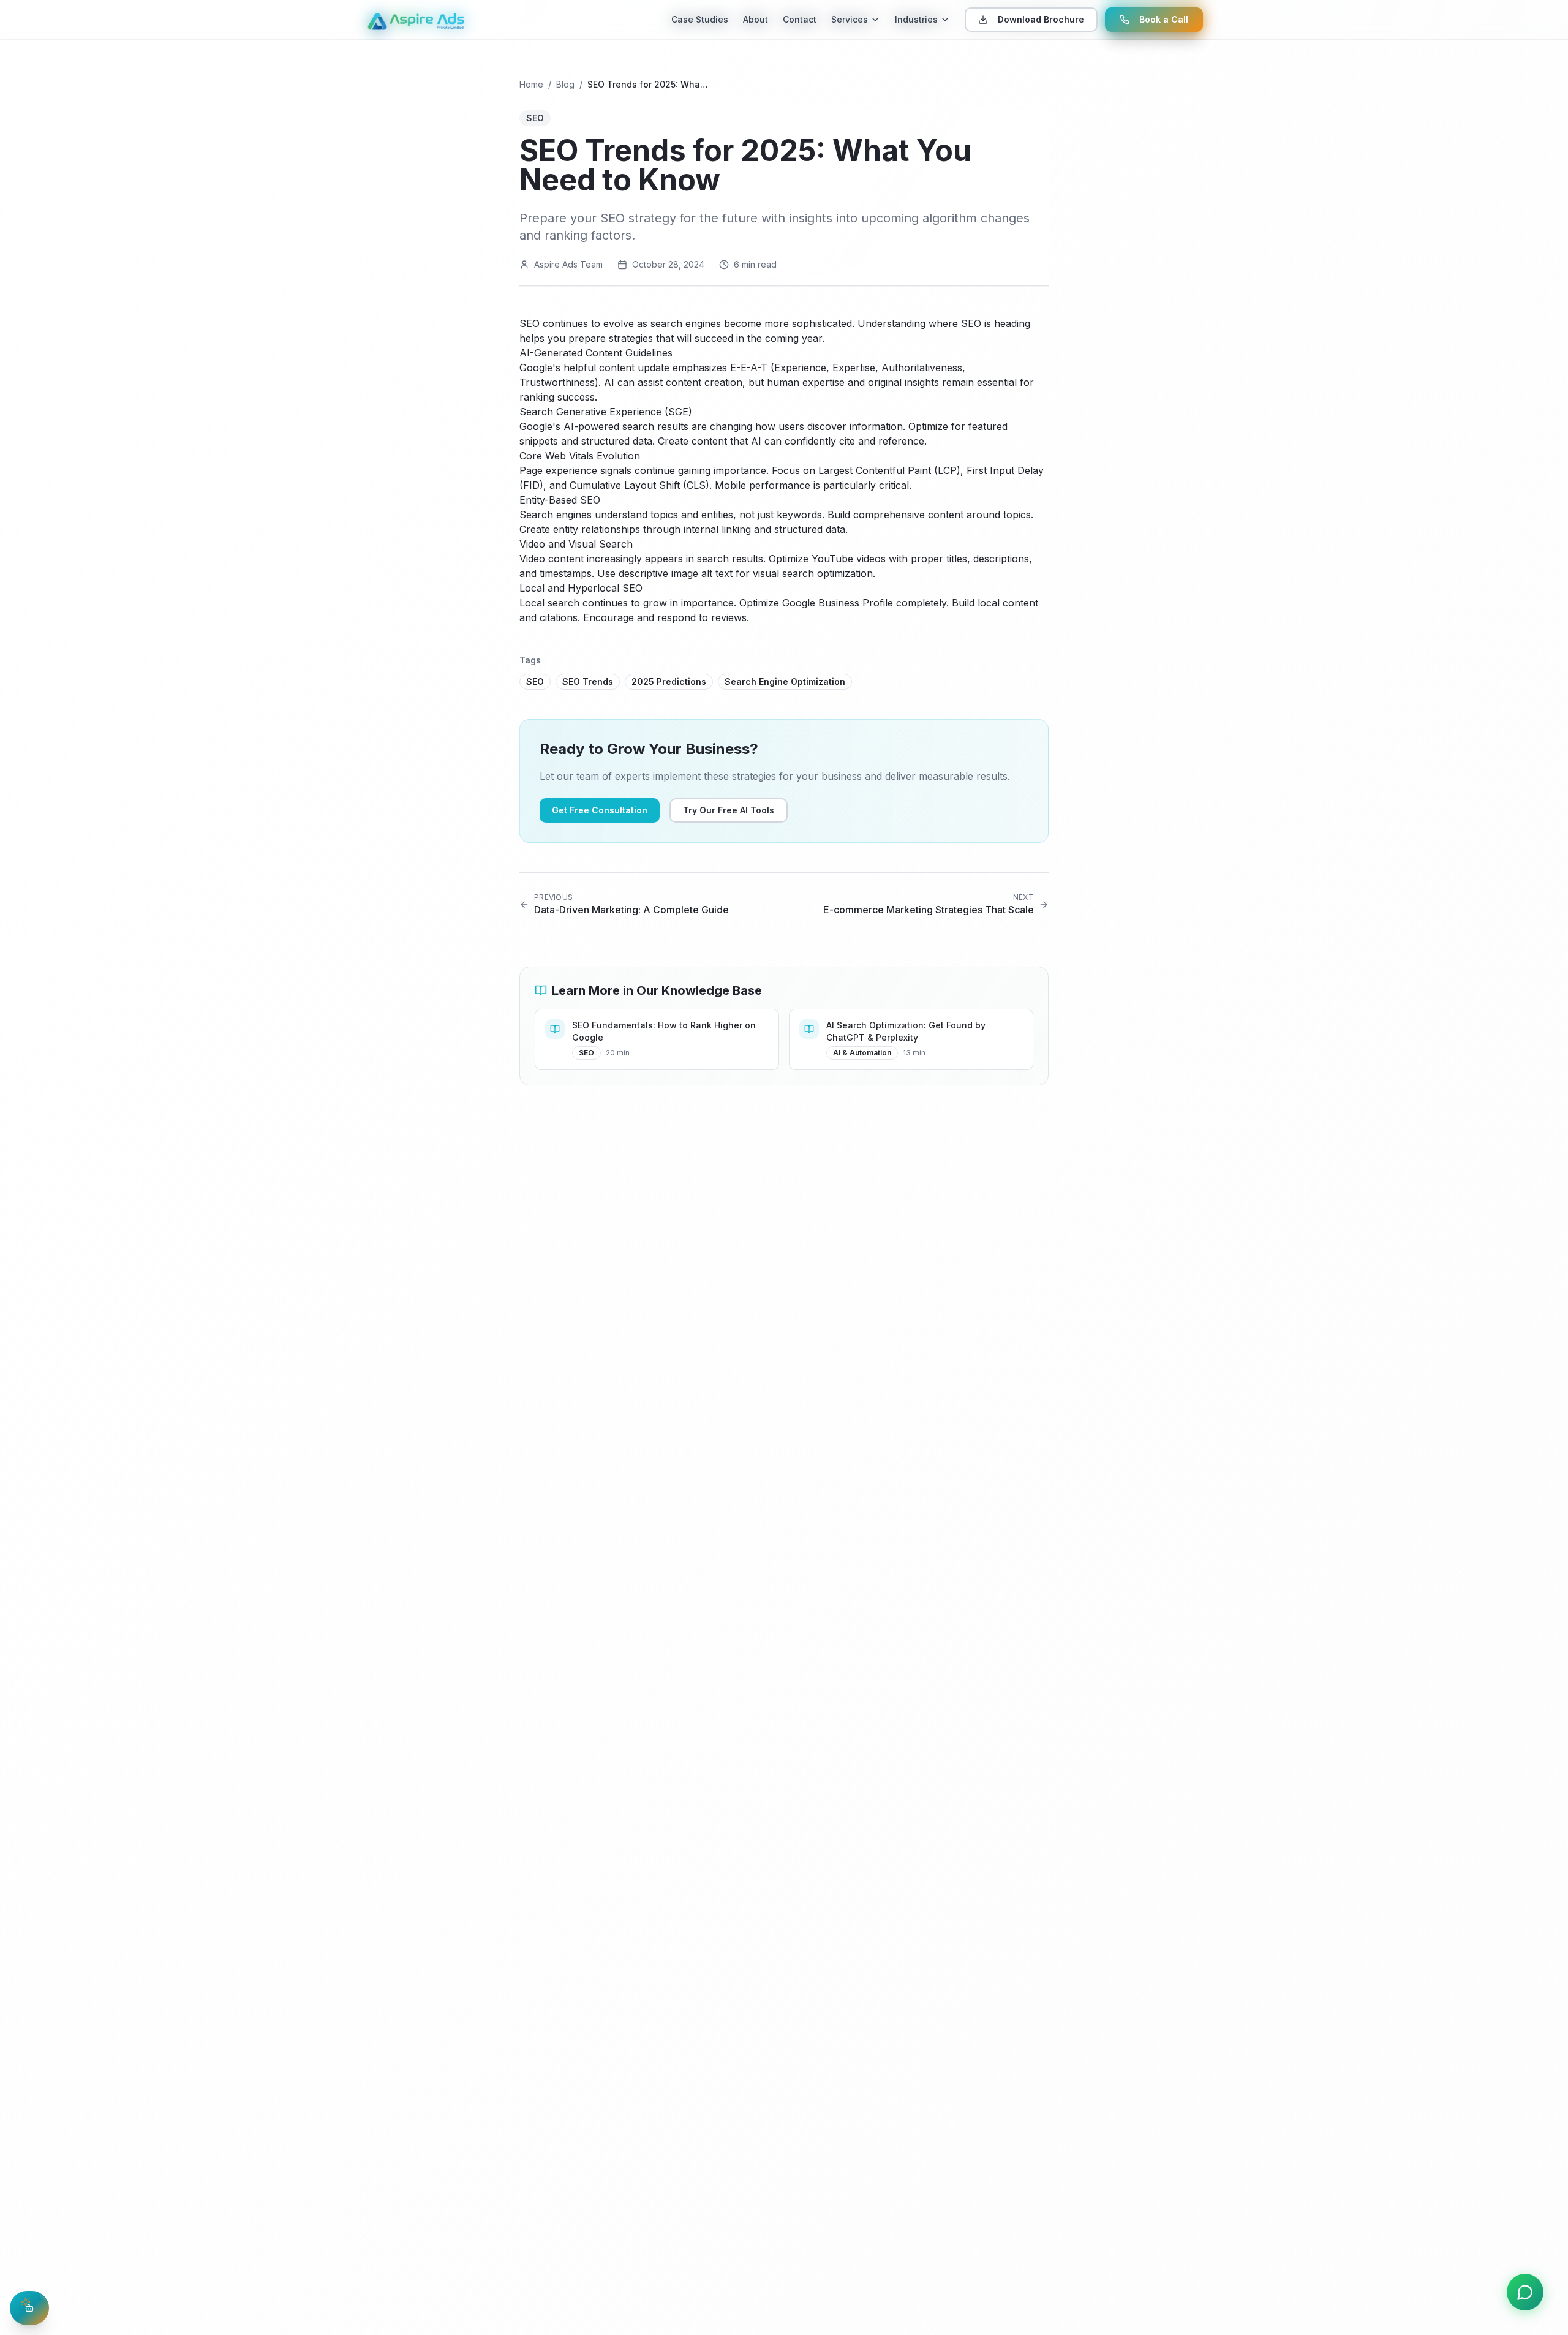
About (756, 19)
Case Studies (700, 19)
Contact (800, 19)
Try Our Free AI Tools (729, 810)
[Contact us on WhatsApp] (1525, 2292)
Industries (916, 19)
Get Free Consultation (600, 810)
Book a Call (1164, 19)
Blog (565, 84)
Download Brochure (1041, 19)
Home (531, 84)
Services (850, 19)
